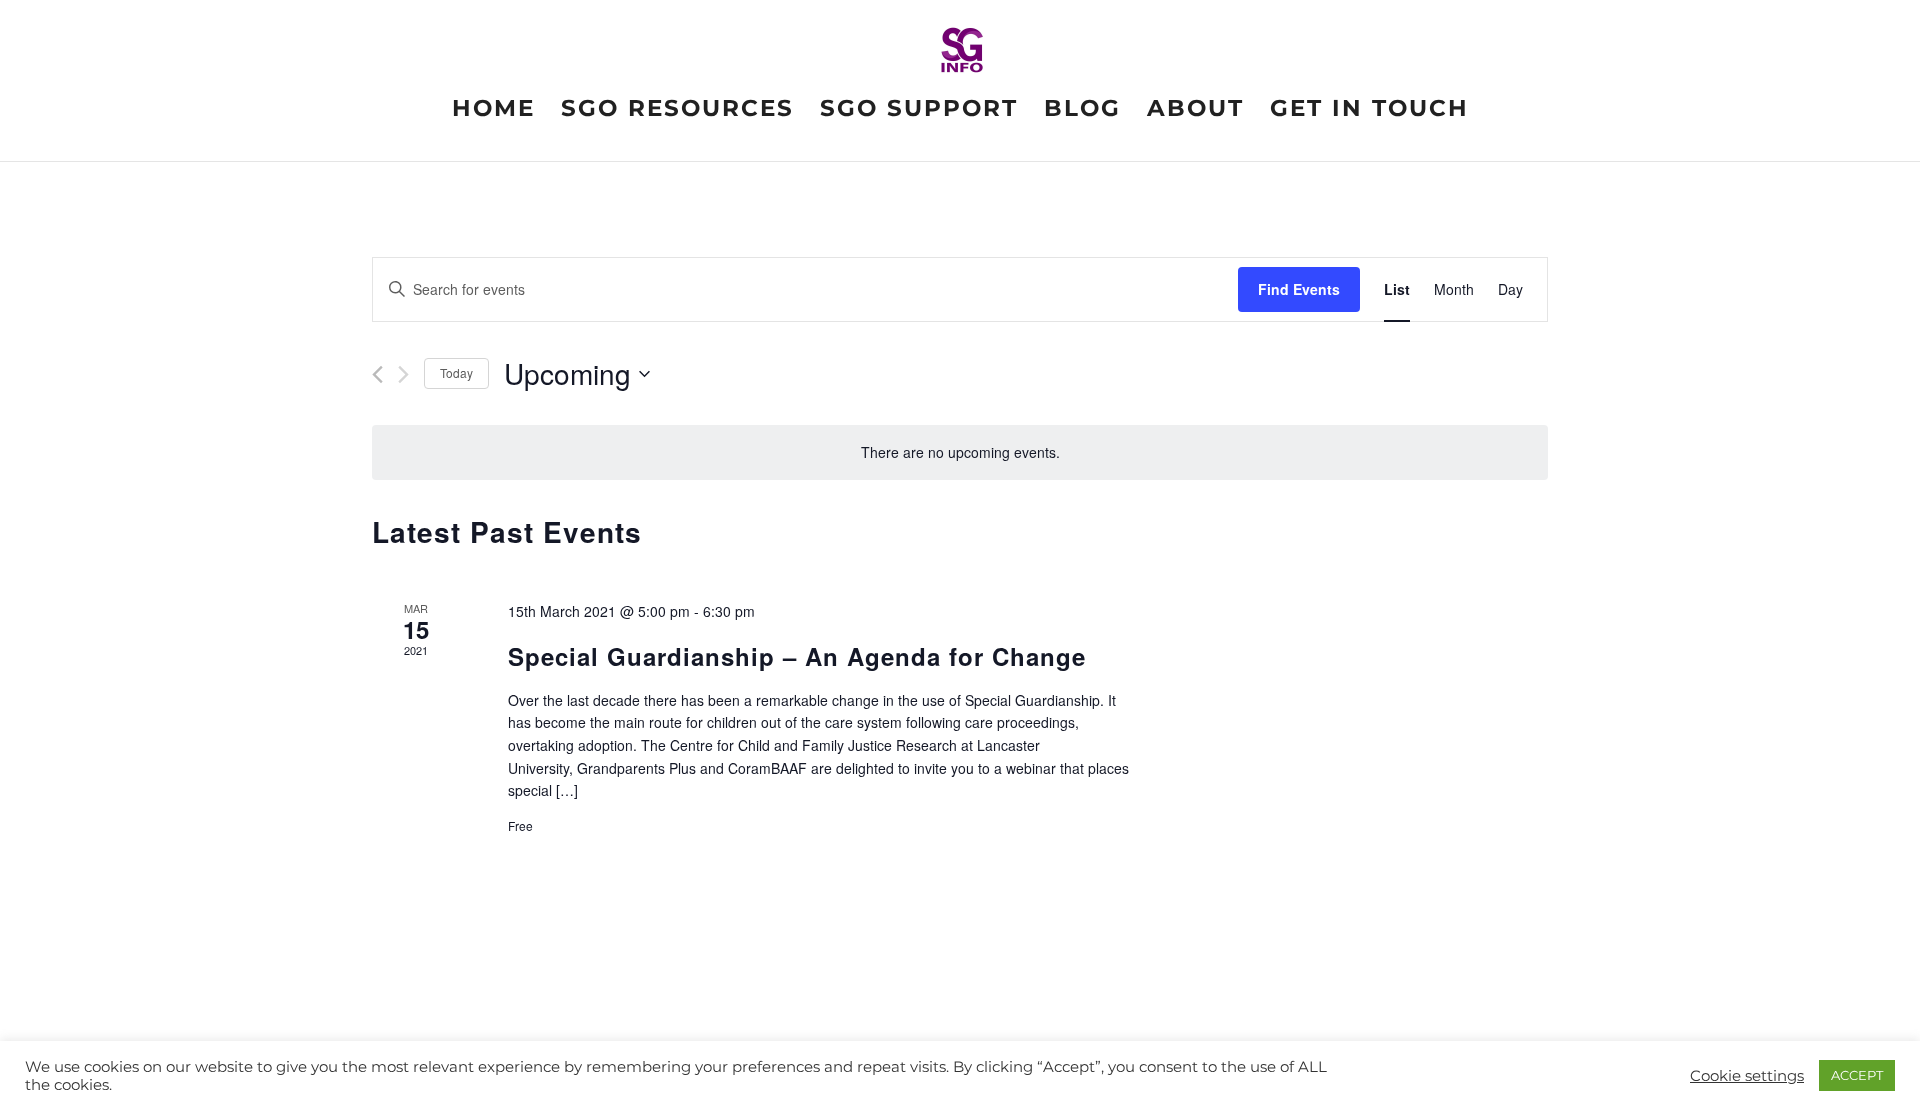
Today (456, 372)
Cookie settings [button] (1747, 1076)
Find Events (1299, 289)
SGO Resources (677, 111)
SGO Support (919, 111)
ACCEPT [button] (1857, 1075)
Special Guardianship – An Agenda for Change (797, 656)
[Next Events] (403, 374)
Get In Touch (1369, 111)
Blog (1082, 111)
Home (493, 111)
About (1195, 111)
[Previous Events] (377, 374)
